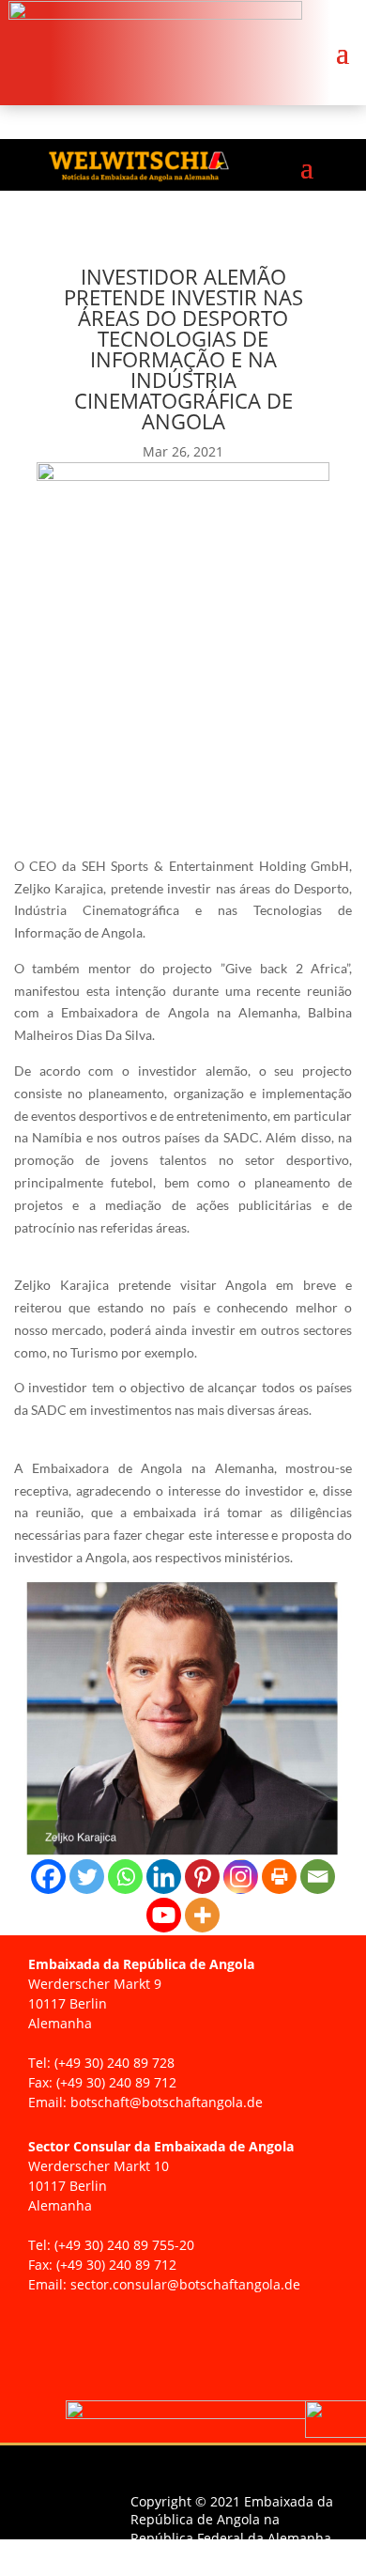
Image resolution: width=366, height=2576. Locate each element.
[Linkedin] (164, 1877)
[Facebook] (48, 1877)
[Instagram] (241, 1877)
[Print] (279, 1877)
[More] (202, 1915)
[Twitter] (87, 1877)
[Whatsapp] (125, 1877)
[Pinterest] (202, 1877)
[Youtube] (164, 1915)
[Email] (318, 1877)
